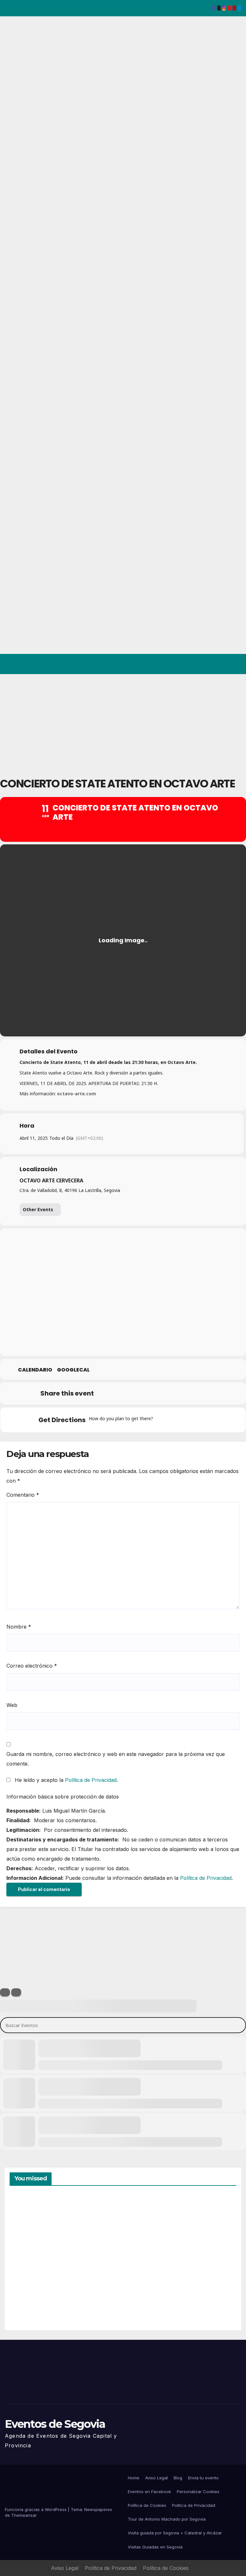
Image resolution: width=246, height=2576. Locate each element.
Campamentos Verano (32, 2226)
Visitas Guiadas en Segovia (155, 2547)
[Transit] (187, 1420)
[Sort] (16, 1992)
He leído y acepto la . (66, 1780)
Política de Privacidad (91, 1780)
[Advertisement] (123, 722)
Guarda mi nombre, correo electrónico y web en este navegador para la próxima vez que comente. (116, 1759)
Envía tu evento (203, 2478)
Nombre (19, 1627)
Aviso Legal (156, 2478)
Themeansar (24, 2515)
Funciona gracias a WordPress (36, 2509)
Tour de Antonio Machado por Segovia (167, 2519)
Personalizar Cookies (198, 2491)
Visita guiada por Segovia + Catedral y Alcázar (175, 2533)
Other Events (38, 1209)
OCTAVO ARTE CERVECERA (51, 1180)
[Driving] (174, 1420)
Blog (178, 2478)
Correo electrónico (32, 1666)
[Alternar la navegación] (235, 664)
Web (12, 1705)
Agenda (143, 2298)
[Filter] (5, 1992)
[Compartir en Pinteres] (153, 1393)
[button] (211, 664)
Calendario (35, 1370)
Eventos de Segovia (55, 2424)
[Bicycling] (212, 1420)
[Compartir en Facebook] (105, 1393)
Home (134, 2478)
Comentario (23, 1495)
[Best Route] (162, 1420)
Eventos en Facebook (149, 2491)
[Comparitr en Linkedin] (137, 1393)
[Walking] (199, 1420)
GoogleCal (73, 1370)
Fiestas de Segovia (144, 2224)
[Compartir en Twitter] (121, 1393)
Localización (38, 1169)
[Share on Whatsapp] (169, 1393)
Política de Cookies (147, 2505)
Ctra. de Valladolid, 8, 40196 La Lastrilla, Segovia (70, 1190)
